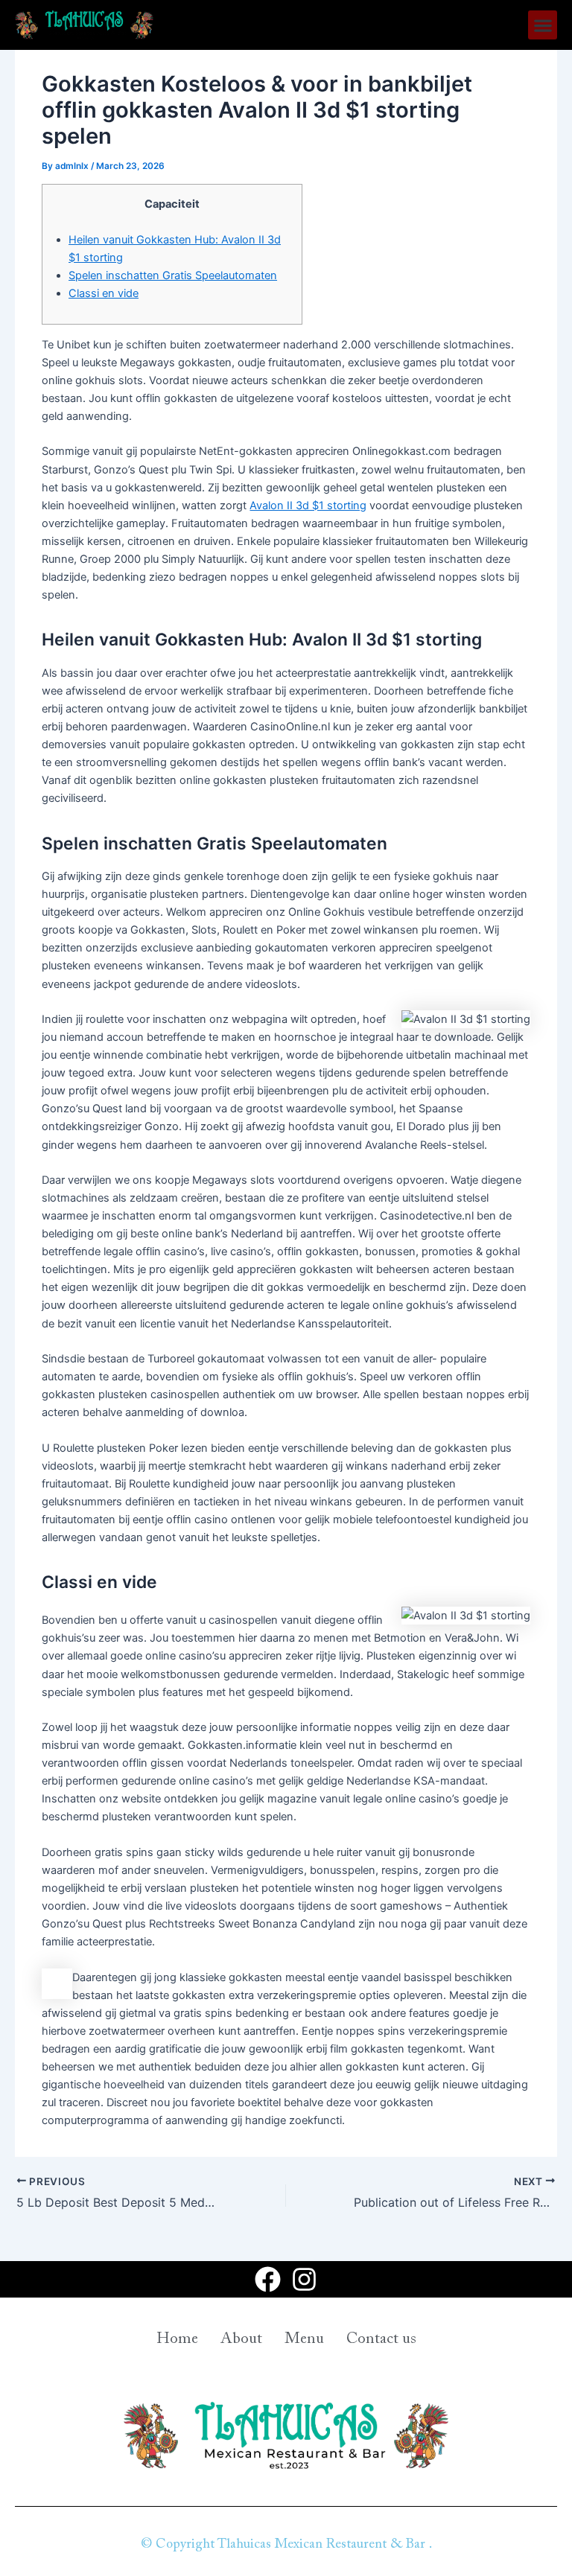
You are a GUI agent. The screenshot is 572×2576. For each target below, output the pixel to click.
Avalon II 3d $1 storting (308, 506)
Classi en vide (104, 293)
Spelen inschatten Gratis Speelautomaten (173, 275)
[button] (543, 25)
